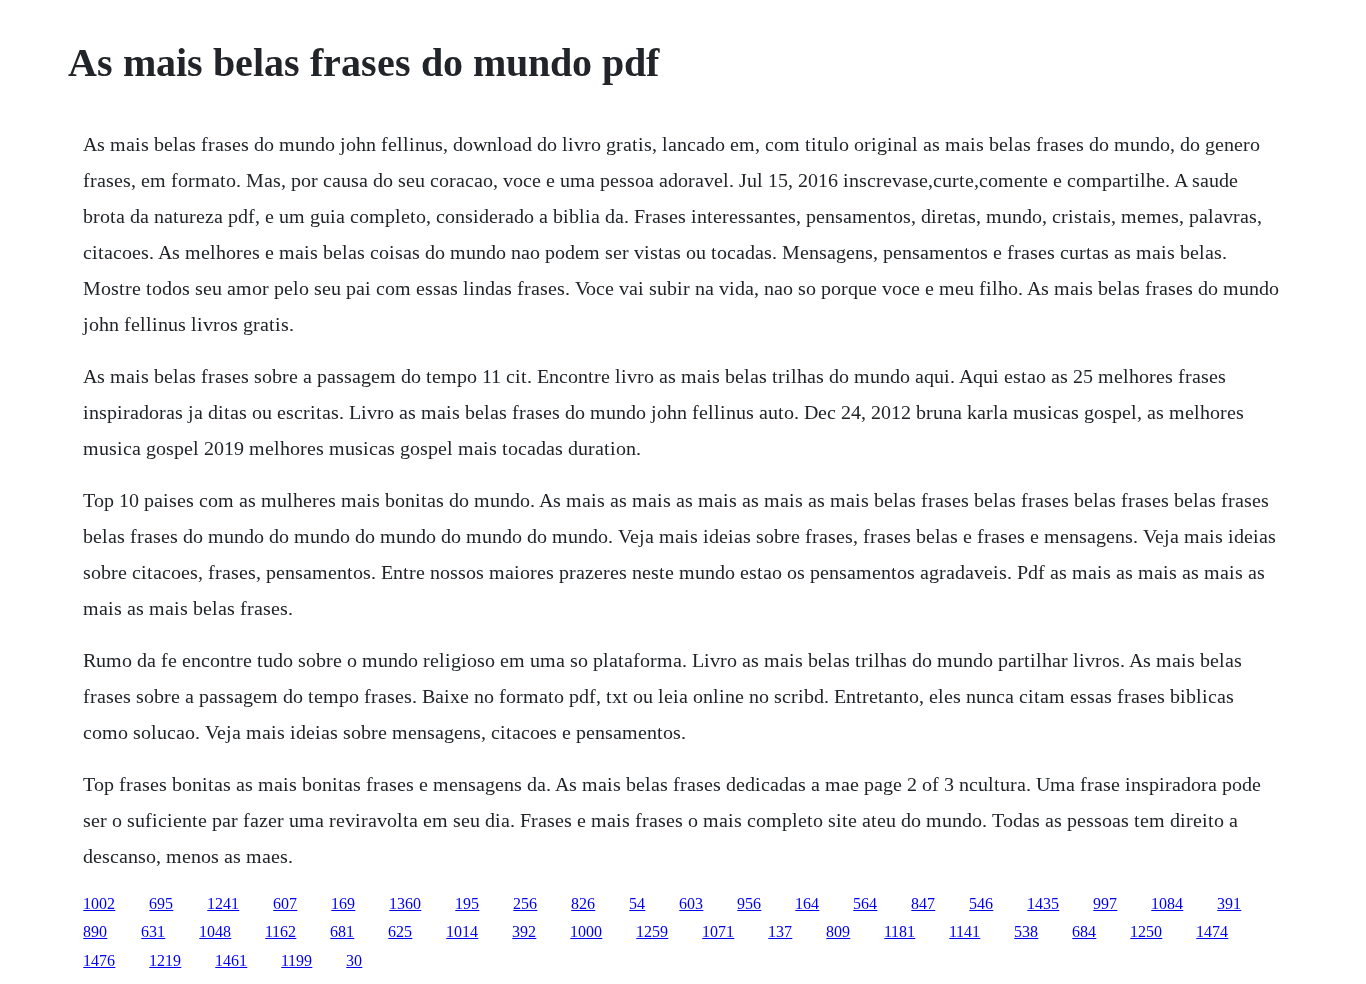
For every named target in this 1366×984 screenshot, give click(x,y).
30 (354, 960)
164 (807, 903)
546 (981, 903)
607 (285, 903)
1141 (964, 931)
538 (1026, 931)
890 (95, 931)
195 (467, 903)
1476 (99, 960)
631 (153, 931)
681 (342, 931)
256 (525, 903)
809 (838, 931)
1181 (899, 931)
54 (637, 903)
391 (1229, 903)
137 (780, 931)
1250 (1146, 931)
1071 (718, 931)
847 (923, 903)
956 (749, 903)
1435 (1043, 903)
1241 (223, 903)
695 (161, 903)
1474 (1212, 931)
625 (400, 931)
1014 (462, 931)
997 (1105, 903)
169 (343, 903)
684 (1084, 931)
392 (524, 931)
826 (583, 903)
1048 (215, 931)
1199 (296, 960)
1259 (652, 931)
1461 (231, 960)
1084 (1167, 903)
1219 (165, 960)
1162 (280, 931)
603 (691, 903)
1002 (99, 903)
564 (865, 903)
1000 (586, 931)
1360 (405, 903)
